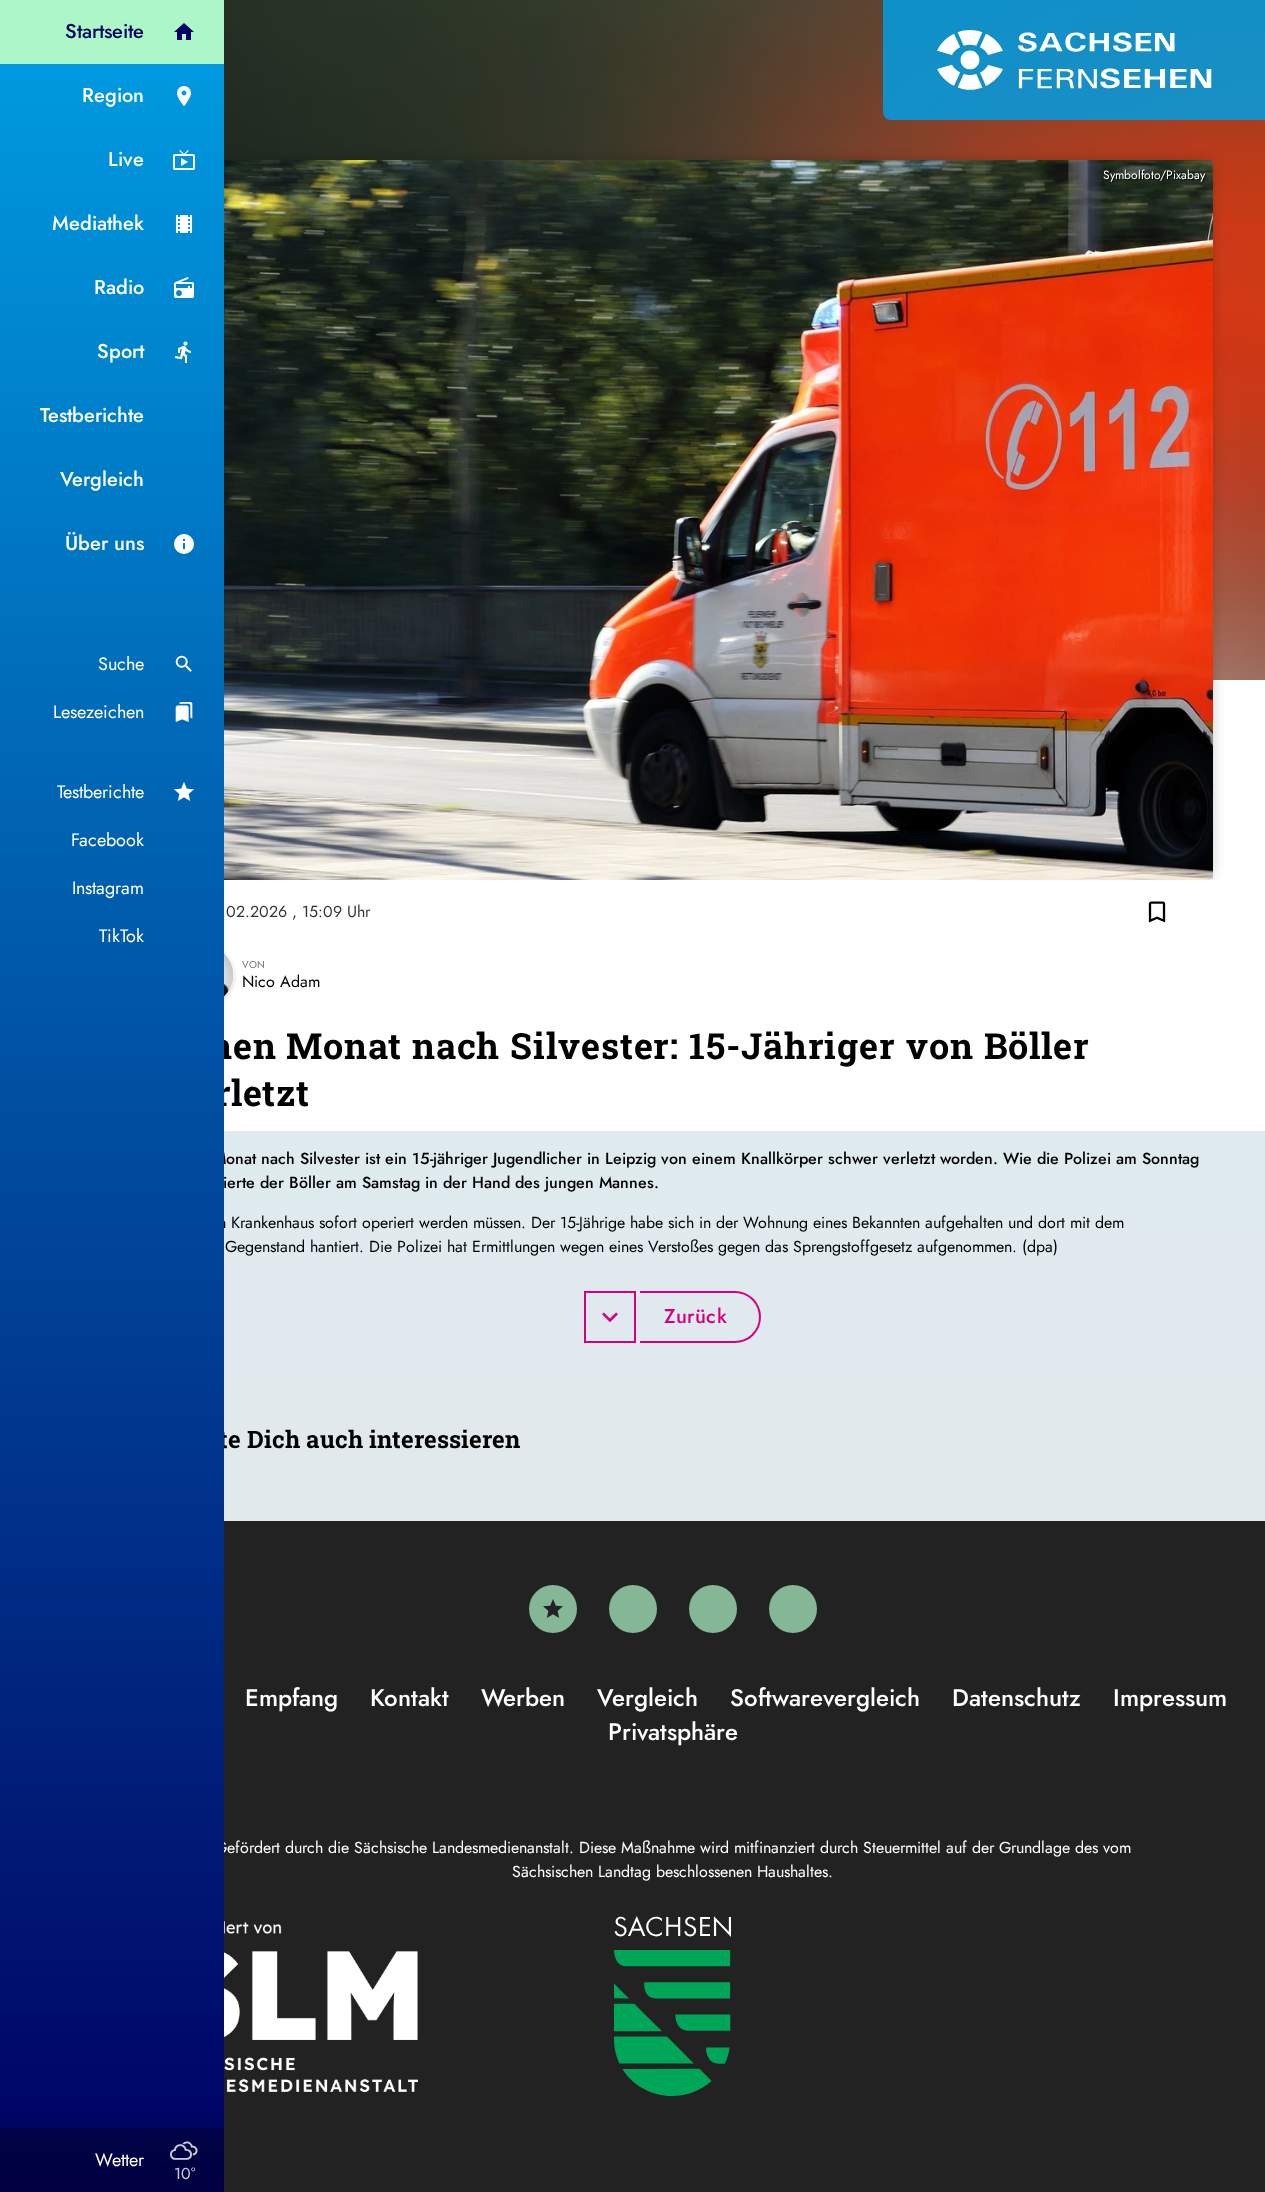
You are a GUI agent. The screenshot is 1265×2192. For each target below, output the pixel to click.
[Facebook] (633, 1609)
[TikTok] (793, 1609)
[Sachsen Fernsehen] (1074, 60)
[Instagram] (713, 1609)
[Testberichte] (553, 1609)
